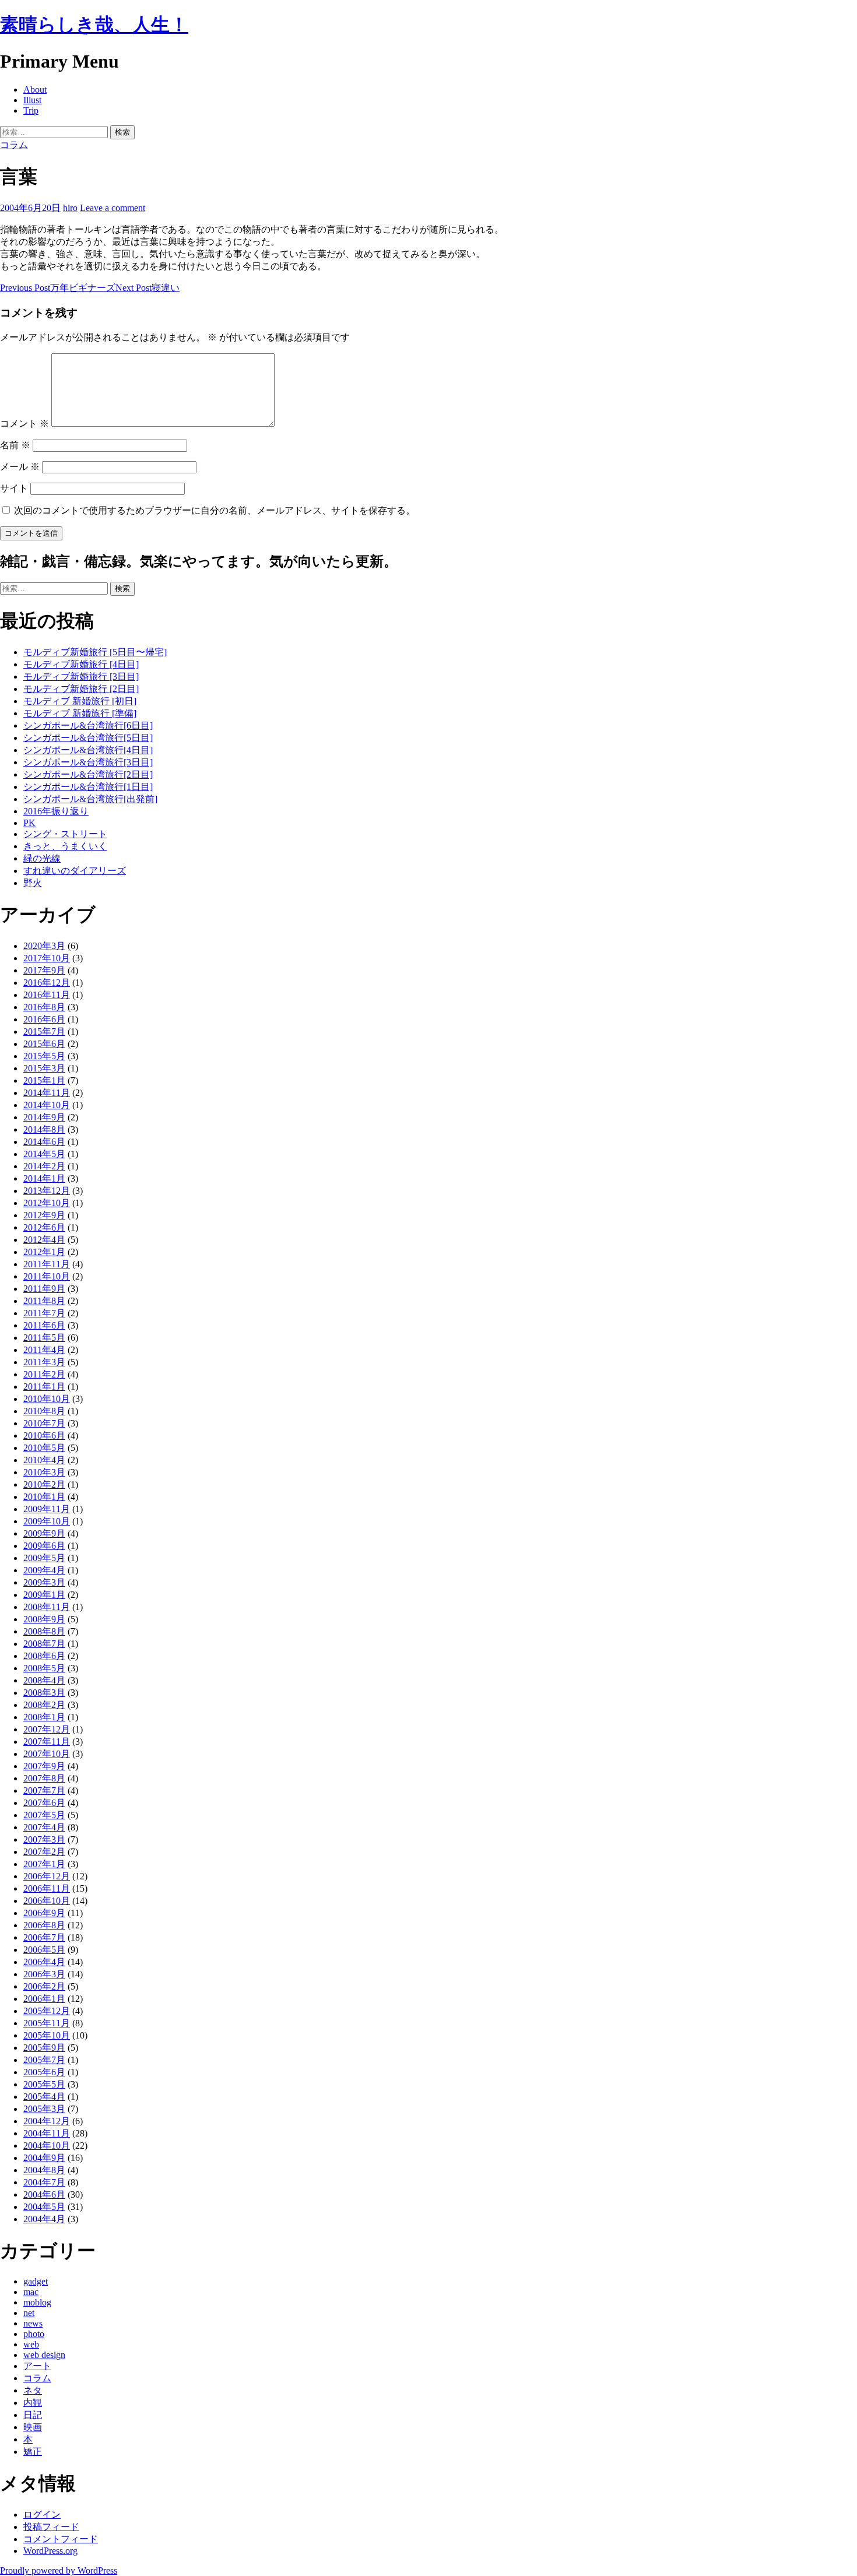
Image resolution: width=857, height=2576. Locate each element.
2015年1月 (44, 1080)
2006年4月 (44, 1962)
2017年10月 (47, 958)
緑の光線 (42, 858)
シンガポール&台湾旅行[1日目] (88, 787)
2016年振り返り (56, 811)
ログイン (42, 2515)
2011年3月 (44, 1362)
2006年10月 (47, 1901)
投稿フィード (51, 2527)
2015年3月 (44, 1068)
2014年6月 (44, 1142)
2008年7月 (44, 1644)
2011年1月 (44, 1387)
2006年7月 (44, 1937)
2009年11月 (47, 1509)
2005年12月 (47, 2011)
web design (44, 2355)
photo (34, 2334)
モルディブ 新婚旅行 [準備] (80, 713)
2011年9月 (44, 1289)
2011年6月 (44, 1325)
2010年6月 (44, 1435)
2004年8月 (44, 2170)
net (29, 2313)
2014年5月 (44, 1154)
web (31, 2344)
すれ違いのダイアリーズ (75, 871)
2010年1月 (44, 1497)
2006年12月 (47, 1876)
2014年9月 (44, 1117)
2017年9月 (44, 970)
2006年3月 (44, 1974)
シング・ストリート (65, 834)
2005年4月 (44, 2097)
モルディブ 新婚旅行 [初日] (80, 701)
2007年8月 (44, 1778)
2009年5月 (44, 1558)
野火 (33, 883)
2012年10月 (47, 1203)
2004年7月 (44, 2182)
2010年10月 (47, 1399)
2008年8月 (44, 1631)
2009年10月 (47, 1521)
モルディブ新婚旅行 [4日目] (81, 664)
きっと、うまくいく (65, 846)
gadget (36, 2281)
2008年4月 (44, 1680)
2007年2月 (44, 1852)
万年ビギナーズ (58, 288)
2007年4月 (44, 1827)
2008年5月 (44, 1668)
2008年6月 (44, 1656)
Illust (32, 100)
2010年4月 (44, 1460)
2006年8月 (44, 1925)
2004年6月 (44, 2194)
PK (29, 823)
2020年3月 (44, 946)
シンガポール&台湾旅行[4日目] (88, 750)
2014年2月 (44, 1166)
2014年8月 (44, 1129)
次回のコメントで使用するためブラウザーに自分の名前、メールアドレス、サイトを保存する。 (215, 510)
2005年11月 (47, 2023)
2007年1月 (44, 1864)
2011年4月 (44, 1350)
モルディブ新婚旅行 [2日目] (81, 689)
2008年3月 (44, 1693)
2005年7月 (44, 2060)
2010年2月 (44, 1484)
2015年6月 (44, 1044)
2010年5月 (44, 1448)
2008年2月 (44, 1705)
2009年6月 (44, 1546)
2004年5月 (44, 2207)
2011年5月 (44, 1338)
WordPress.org (50, 2551)
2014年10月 (47, 1105)
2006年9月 (44, 1913)
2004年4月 (44, 2219)
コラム (14, 145)
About (35, 89)
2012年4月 (44, 1240)
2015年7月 (44, 1032)
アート (37, 2366)
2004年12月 (47, 2121)
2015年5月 (44, 1056)
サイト (14, 488)
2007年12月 (47, 1729)
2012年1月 (44, 1252)
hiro (70, 208)
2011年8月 (44, 1301)
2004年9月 (44, 2158)
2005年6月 (44, 2072)
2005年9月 (44, 2048)
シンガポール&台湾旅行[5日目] (88, 738)
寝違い (147, 288)
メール (20, 467)
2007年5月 (44, 1815)
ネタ (33, 2390)
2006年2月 (44, 1986)
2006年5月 (44, 1950)
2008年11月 (47, 1607)
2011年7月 (44, 1313)
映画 (33, 2427)
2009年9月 (44, 1533)
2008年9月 (44, 1619)
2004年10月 (47, 2146)
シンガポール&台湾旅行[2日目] (88, 774)
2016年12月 (47, 983)
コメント (24, 424)
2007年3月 (44, 1839)
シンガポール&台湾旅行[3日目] (88, 762)
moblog (37, 2302)
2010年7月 (44, 1423)
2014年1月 (44, 1178)
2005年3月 (44, 2109)
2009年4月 (44, 1570)
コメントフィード (61, 2539)
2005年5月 (44, 2084)
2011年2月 (44, 1374)
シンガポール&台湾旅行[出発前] (90, 799)
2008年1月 (44, 1717)
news (33, 2323)
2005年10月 (47, 2035)
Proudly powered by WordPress (59, 2570)
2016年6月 (44, 1019)
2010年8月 (44, 1411)
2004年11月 (47, 2133)
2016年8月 (44, 1007)
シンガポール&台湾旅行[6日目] (88, 725)
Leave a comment (113, 208)
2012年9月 (44, 1215)
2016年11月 (47, 995)
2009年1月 (44, 1595)
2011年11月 (47, 1264)
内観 (33, 2403)
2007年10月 (47, 1754)
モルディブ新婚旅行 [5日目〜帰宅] (95, 652)
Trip (31, 110)
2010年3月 (44, 1472)
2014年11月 (47, 1093)
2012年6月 (44, 1227)
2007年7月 (44, 1790)
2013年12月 (47, 1191)
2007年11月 (47, 1742)
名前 (15, 445)
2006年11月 (47, 1888)
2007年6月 (44, 1803)
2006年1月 (44, 1999)
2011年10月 (47, 1276)
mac (31, 2292)
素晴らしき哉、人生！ (94, 24)
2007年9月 (44, 1766)
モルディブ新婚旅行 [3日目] (81, 676)
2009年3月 (44, 1582)
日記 (33, 2415)
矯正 (33, 2452)
